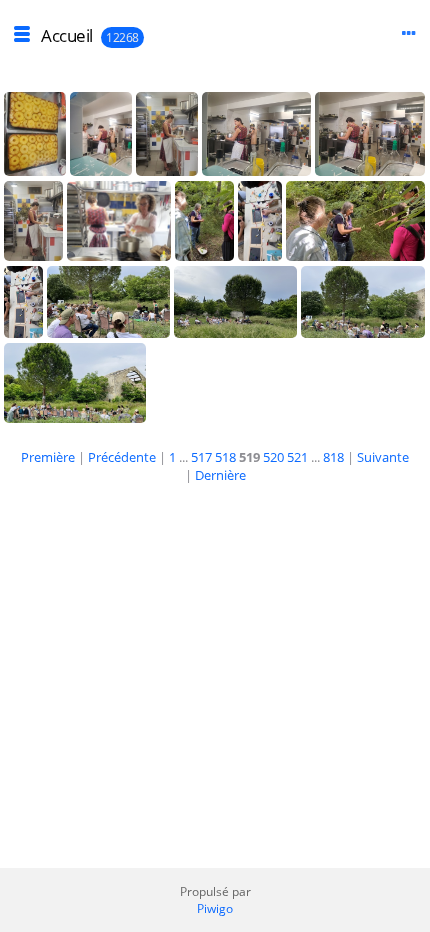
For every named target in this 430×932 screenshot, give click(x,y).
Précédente (122, 457)
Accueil (67, 35)
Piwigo (215, 908)
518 (225, 457)
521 (297, 457)
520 (273, 457)
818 (333, 457)
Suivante (383, 457)
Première (48, 457)
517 (201, 457)
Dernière (220, 475)
